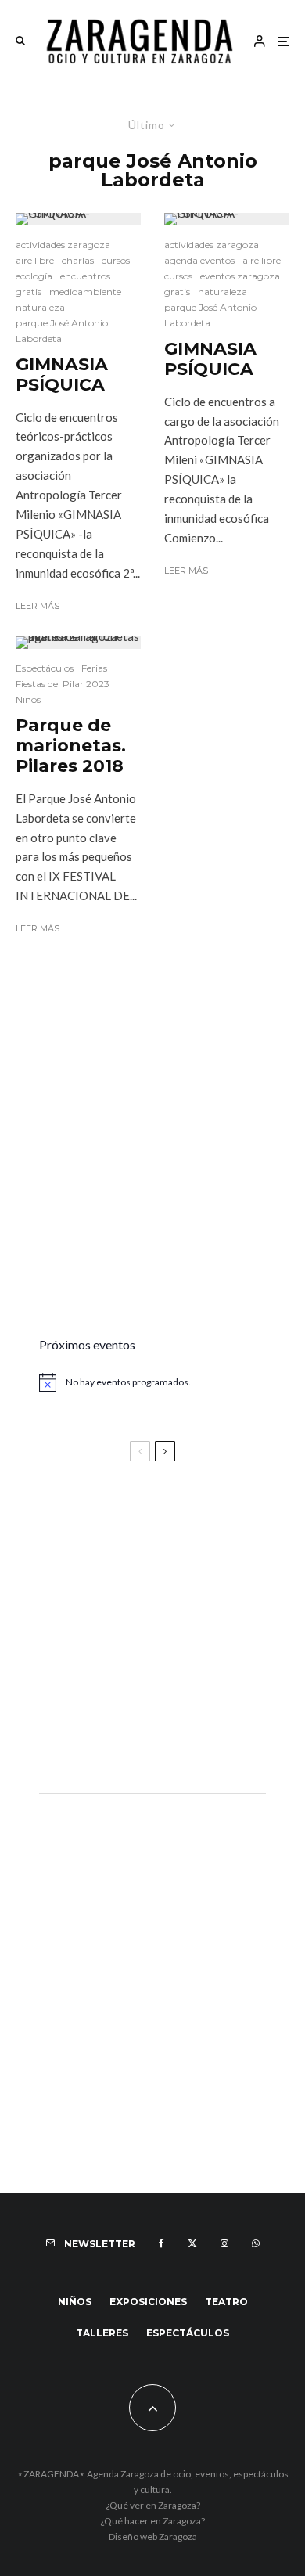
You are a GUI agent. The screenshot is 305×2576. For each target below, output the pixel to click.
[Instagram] (224, 2243)
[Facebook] (161, 2243)
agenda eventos (199, 260)
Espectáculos (45, 668)
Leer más (38, 606)
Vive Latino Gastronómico (121, 1586)
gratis (29, 292)
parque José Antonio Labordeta (62, 331)
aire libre (35, 260)
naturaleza (40, 307)
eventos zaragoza (240, 276)
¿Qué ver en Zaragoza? (153, 2505)
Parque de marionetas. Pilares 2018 (71, 746)
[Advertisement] (152, 1158)
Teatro (226, 2302)
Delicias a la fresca (98, 1739)
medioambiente (85, 292)
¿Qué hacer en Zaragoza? (152, 2521)
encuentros (85, 276)
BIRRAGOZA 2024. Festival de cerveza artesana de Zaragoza (136, 1663)
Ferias (94, 668)
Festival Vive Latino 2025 (117, 1516)
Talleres (102, 2333)
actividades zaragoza (63, 245)
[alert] (152, 1382)
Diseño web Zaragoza (153, 2536)
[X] (192, 2243)
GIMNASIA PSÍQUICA (62, 375)
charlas (78, 260)
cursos (116, 260)
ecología (34, 276)
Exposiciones (148, 2302)
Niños (28, 699)
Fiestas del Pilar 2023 (63, 684)
